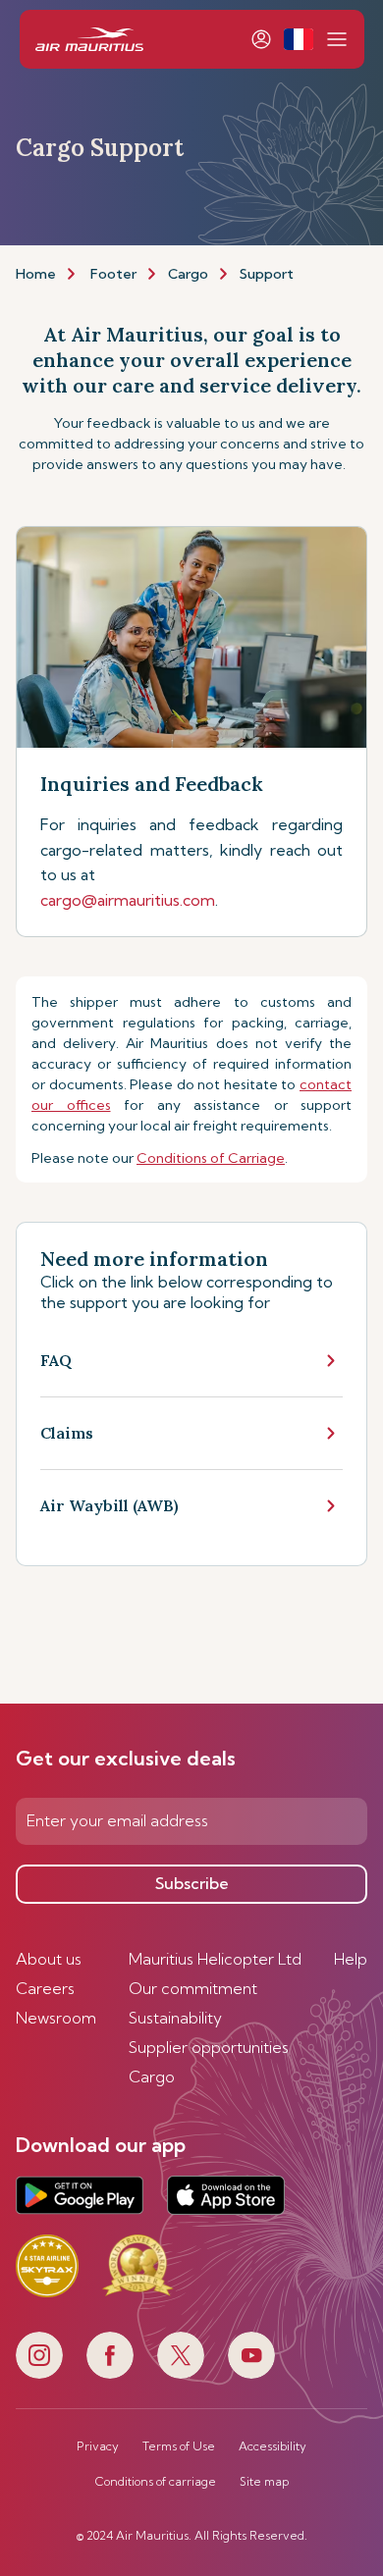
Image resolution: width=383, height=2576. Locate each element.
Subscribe (192, 1883)
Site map (264, 2482)
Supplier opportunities (209, 2047)
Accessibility (273, 2446)
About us (49, 1959)
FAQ (56, 1360)
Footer (113, 274)
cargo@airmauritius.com (128, 900)
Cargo (188, 274)
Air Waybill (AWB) (109, 1505)
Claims (67, 1433)
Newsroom (56, 2018)
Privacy (98, 2446)
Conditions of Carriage (211, 1158)
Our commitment (193, 1988)
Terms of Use (179, 2446)
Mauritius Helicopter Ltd (215, 1959)
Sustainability (175, 2018)
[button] (298, 39)
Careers (45, 1988)
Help (351, 1959)
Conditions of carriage (156, 2482)
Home (36, 274)
